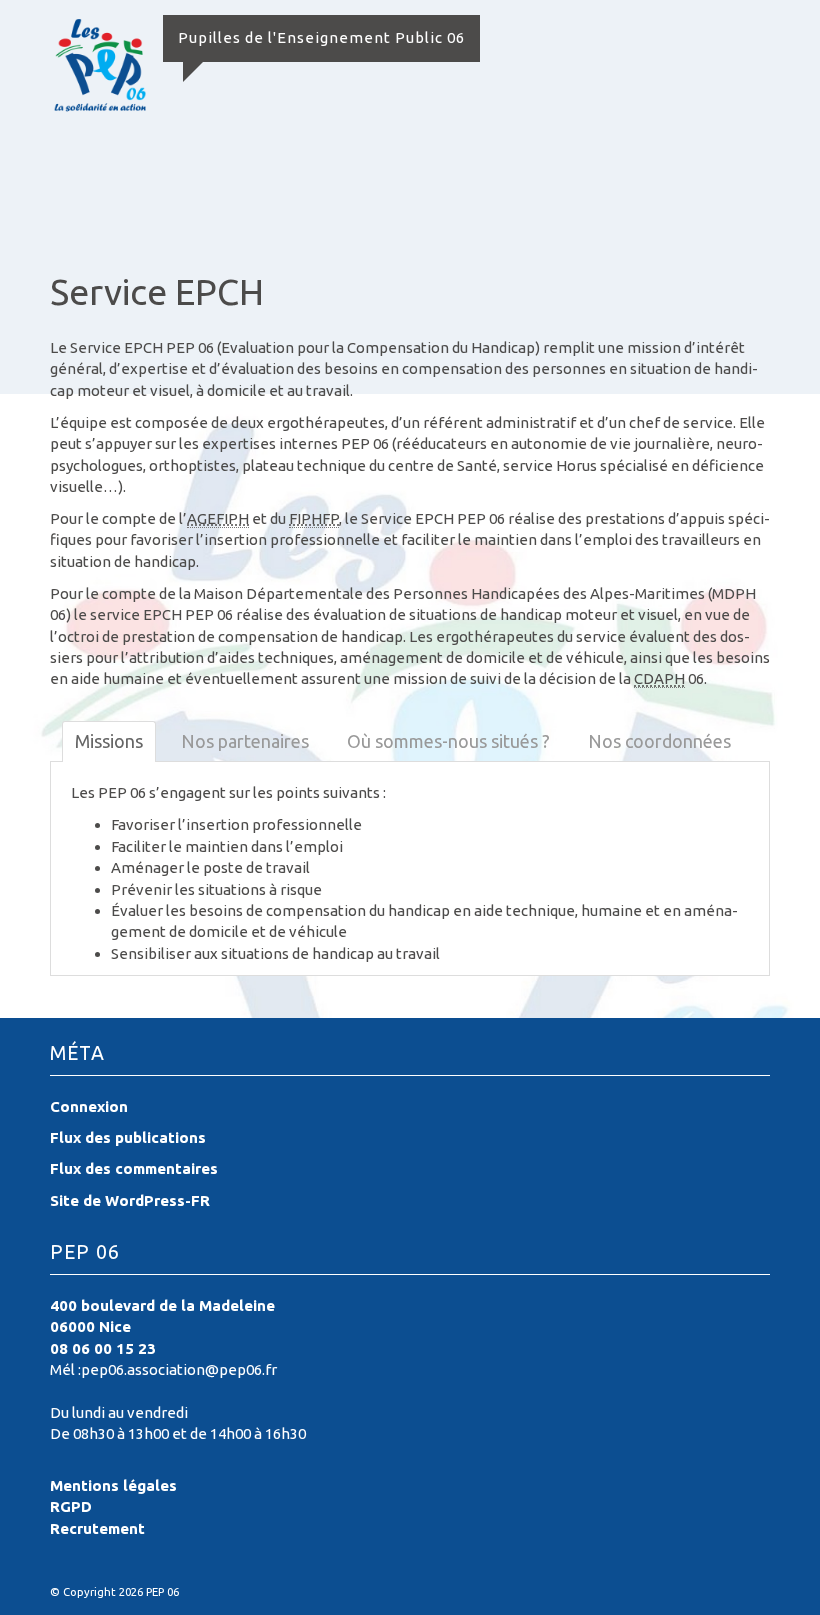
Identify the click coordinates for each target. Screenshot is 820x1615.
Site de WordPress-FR (130, 1200)
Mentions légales (113, 1485)
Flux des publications (128, 1137)
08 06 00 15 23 (103, 1348)
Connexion (89, 1106)
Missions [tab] (109, 741)
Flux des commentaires (134, 1168)
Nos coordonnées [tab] (659, 741)
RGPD (71, 1506)
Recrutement (97, 1528)
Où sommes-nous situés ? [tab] (448, 741)
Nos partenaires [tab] (245, 741)
